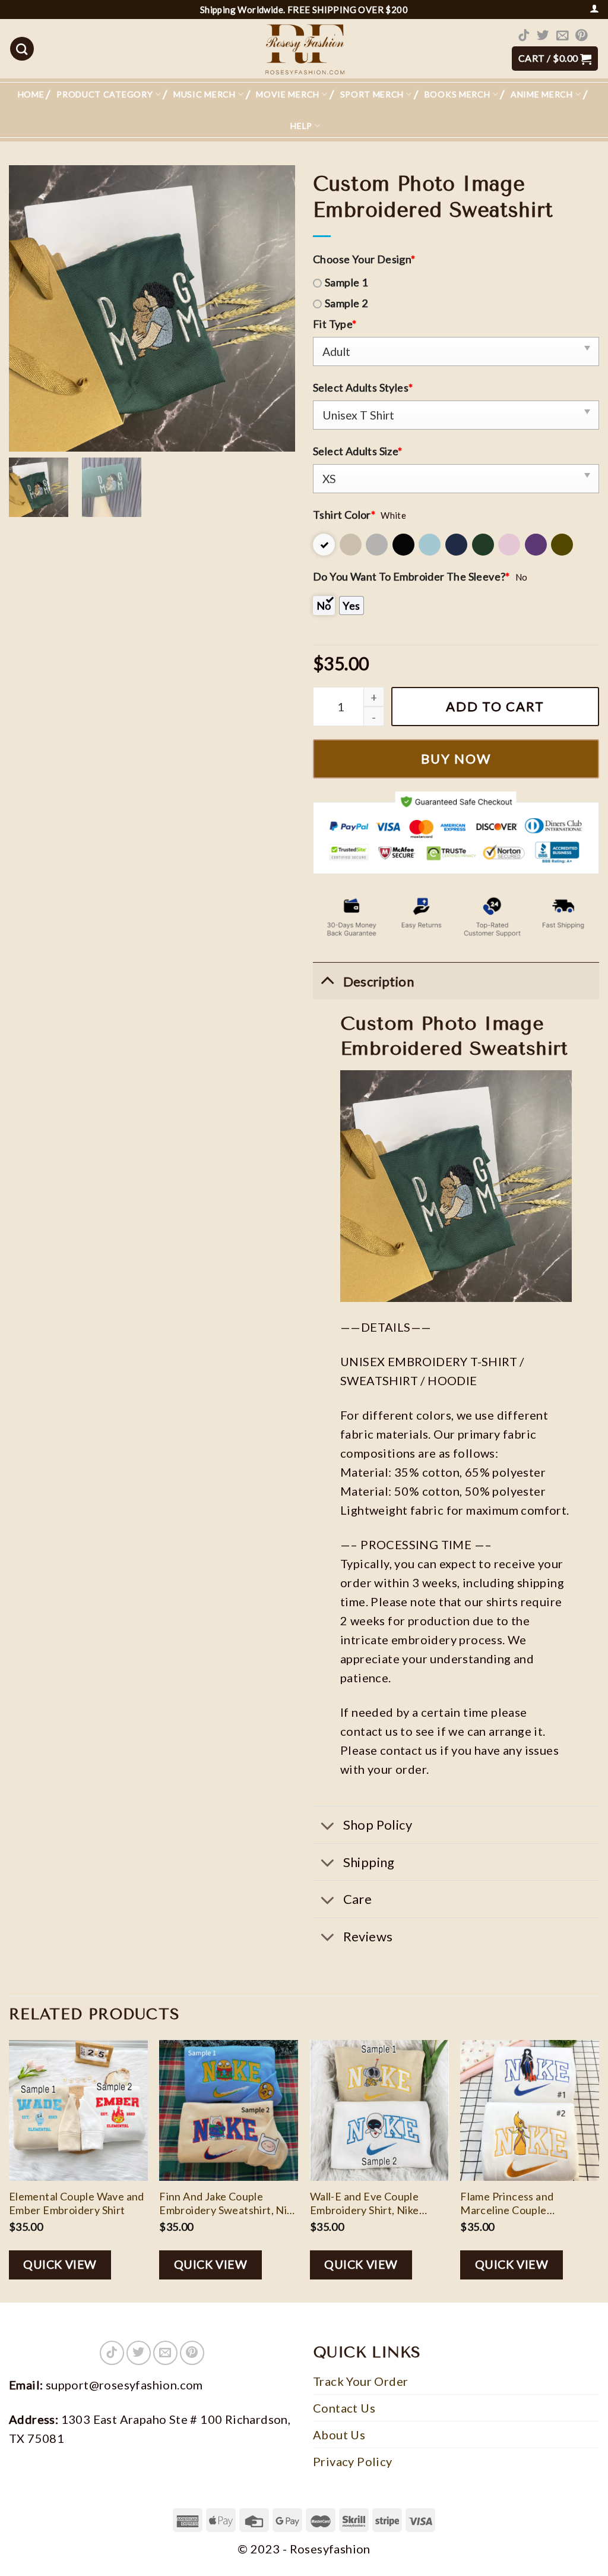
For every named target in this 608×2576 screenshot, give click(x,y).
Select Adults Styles (363, 387)
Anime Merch (542, 94)
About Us (339, 2435)
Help (301, 126)
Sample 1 (346, 282)
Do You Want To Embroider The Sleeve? (411, 576)
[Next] (598, 2170)
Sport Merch (372, 94)
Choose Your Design (364, 259)
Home (31, 94)
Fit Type (335, 324)
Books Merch (457, 94)
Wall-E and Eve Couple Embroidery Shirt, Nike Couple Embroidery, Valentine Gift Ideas (365, 2204)
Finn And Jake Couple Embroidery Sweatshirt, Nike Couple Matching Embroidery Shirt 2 (229, 2204)
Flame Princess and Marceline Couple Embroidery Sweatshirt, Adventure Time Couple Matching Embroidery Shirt (526, 2204)
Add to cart (495, 706)
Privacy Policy (353, 2461)
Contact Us (344, 2408)
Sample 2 (346, 303)
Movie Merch (288, 94)
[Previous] (9, 2170)
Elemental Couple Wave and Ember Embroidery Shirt (77, 2203)
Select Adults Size (358, 451)
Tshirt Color (344, 515)
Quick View (60, 2264)
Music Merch (205, 94)
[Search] (22, 49)
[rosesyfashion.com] (304, 49)
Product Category (104, 94)
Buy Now (456, 759)
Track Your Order (360, 2381)
